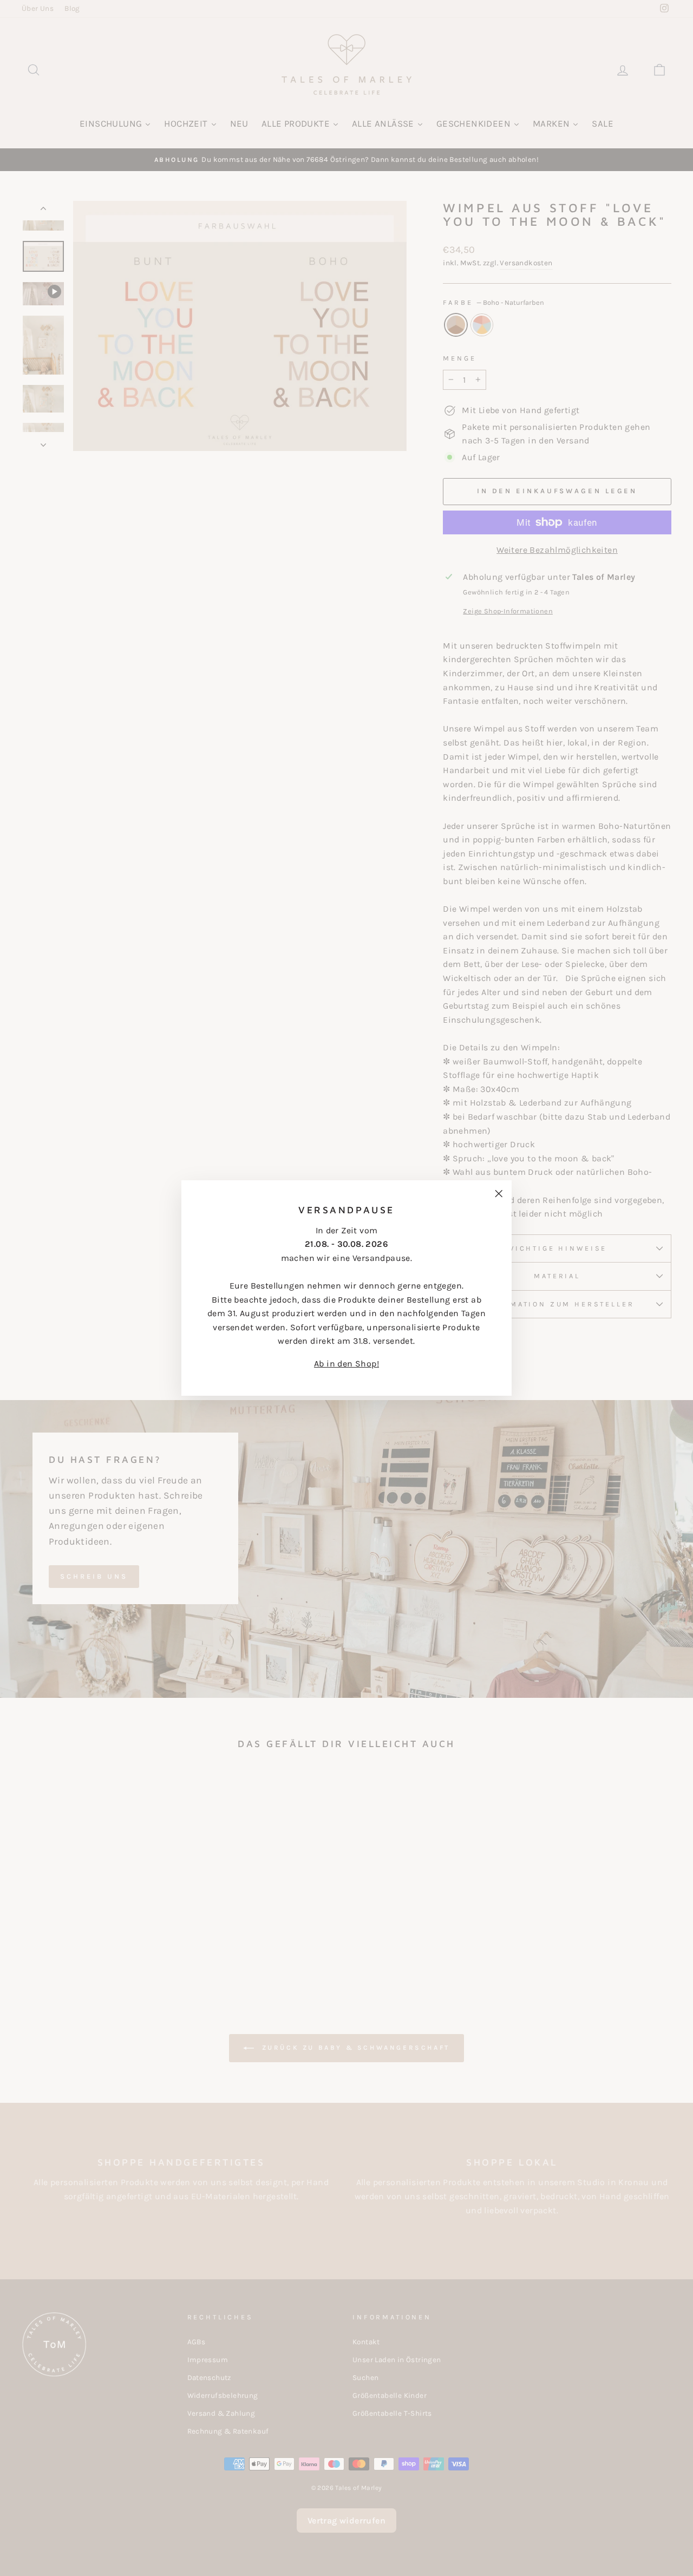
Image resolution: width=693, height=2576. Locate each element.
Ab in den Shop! (346, 1364)
